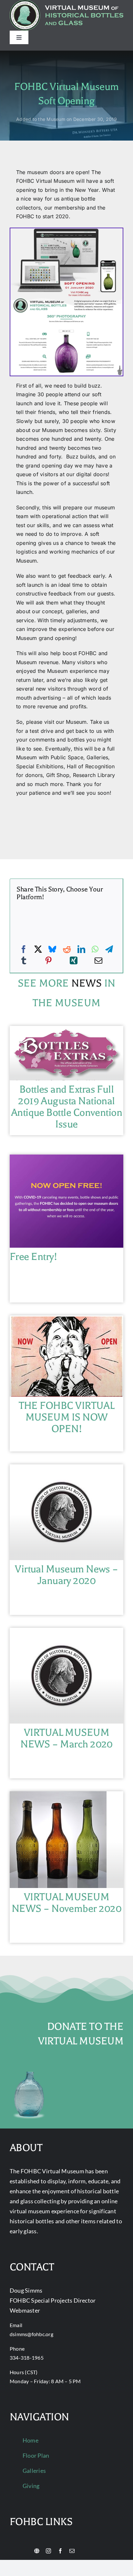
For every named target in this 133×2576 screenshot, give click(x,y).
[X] (38, 949)
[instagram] (48, 2551)
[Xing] (74, 961)
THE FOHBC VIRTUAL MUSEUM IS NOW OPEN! (67, 1417)
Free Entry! (33, 1257)
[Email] (98, 961)
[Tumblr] (24, 961)
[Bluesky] (52, 949)
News (87, 983)
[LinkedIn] (81, 949)
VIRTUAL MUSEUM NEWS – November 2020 (66, 1903)
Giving (31, 2486)
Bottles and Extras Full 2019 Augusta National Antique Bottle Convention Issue (67, 1107)
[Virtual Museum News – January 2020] (62, 1469)
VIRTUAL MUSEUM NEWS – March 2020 (66, 1738)
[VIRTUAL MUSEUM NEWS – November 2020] (58, 1795)
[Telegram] (109, 949)
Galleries (34, 2471)
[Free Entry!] (66, 1159)
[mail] (72, 2551)
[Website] (37, 2551)
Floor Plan (36, 2455)
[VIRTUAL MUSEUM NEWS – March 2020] (62, 1632)
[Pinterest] (48, 961)
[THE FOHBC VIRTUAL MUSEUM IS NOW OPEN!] (66, 1320)
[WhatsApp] (95, 949)
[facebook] (60, 2551)
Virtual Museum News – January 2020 (66, 1575)
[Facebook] (24, 949)
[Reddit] (67, 949)
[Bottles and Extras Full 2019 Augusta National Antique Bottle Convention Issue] (66, 1030)
